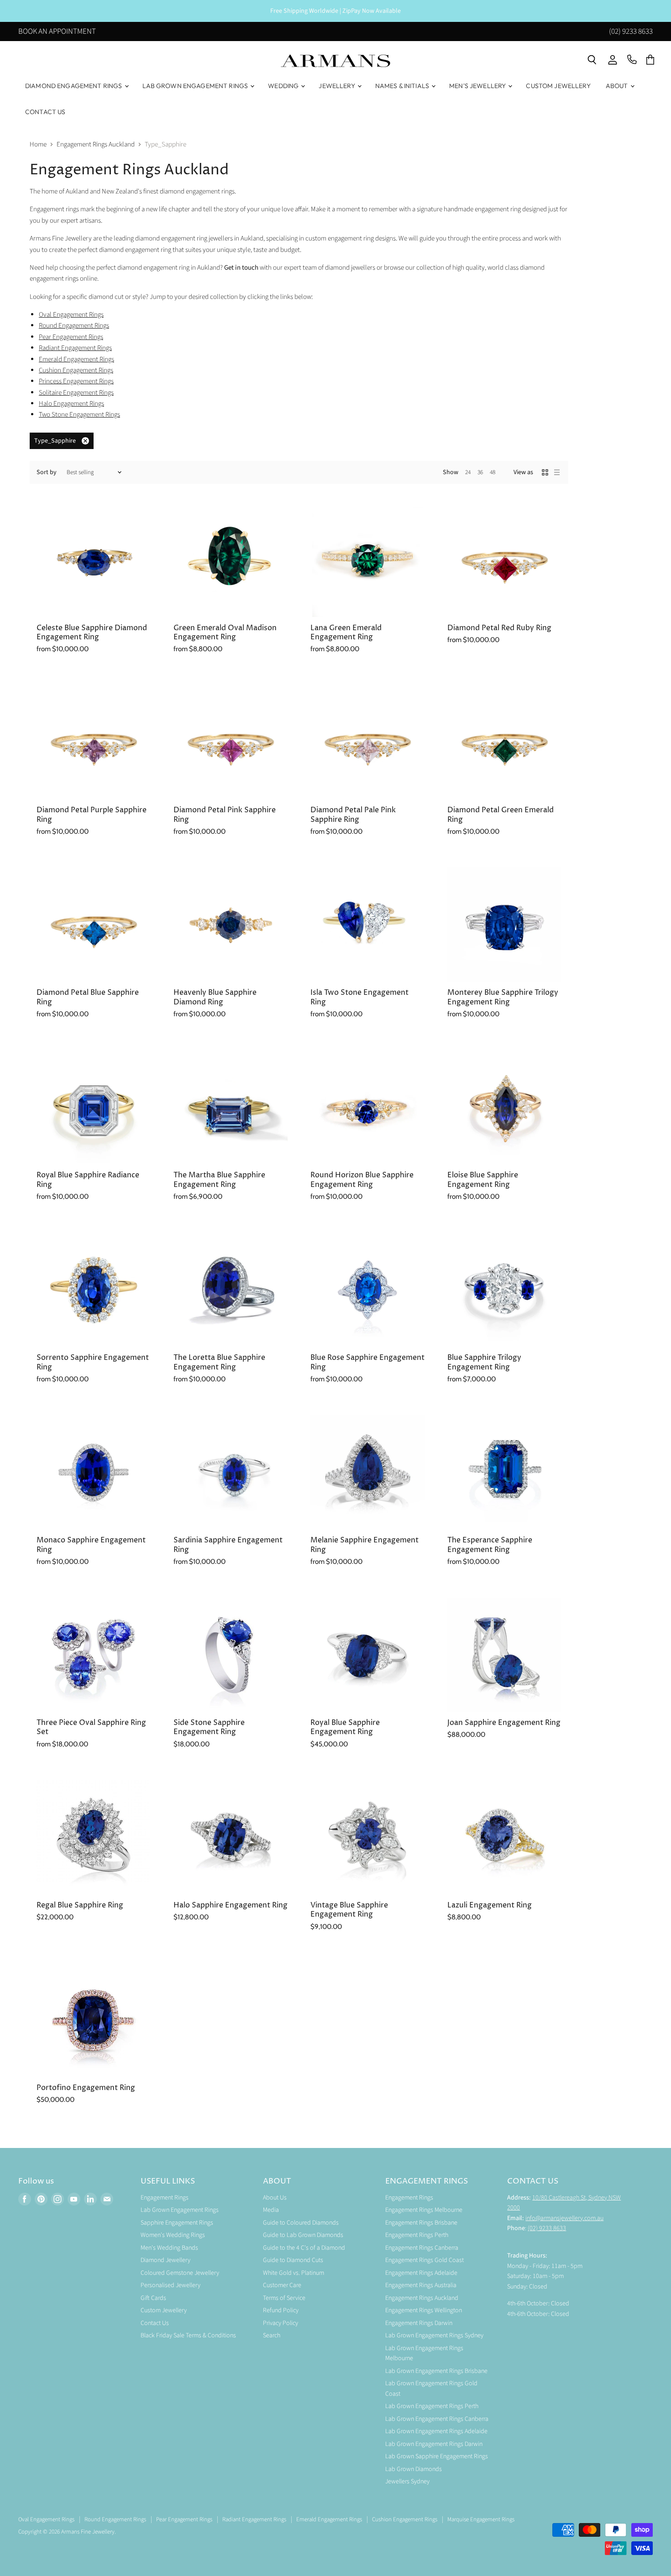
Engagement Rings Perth (417, 2235)
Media (271, 2210)
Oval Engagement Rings (71, 315)
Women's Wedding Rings (173, 2235)
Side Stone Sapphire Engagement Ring (209, 1727)
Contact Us (45, 112)
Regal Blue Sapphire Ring (80, 1905)
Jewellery (337, 86)
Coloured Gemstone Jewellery (180, 2273)
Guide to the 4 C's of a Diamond (304, 2248)
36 (480, 472)
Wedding (284, 86)
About (618, 86)
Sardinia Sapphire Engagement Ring (228, 1545)
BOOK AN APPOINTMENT (57, 32)
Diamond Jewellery (165, 2260)
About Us (275, 2198)
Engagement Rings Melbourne (424, 2210)
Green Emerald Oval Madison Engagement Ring (225, 633)
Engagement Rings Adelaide (421, 2273)
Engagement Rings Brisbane (421, 2223)
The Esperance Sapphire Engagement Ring (490, 1545)
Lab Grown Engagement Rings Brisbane (436, 2371)
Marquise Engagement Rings (481, 2519)
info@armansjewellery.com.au (564, 2218)
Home (38, 144)
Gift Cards (153, 2298)
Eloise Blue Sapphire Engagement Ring (483, 1180)
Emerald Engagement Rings (329, 2519)
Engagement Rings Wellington (424, 2310)
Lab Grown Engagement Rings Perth (432, 2406)
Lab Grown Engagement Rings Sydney (434, 2336)
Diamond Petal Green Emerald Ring (501, 815)
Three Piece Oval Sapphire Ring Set (91, 1727)
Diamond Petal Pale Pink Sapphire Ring (353, 815)
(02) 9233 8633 (631, 32)
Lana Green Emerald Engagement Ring (346, 633)
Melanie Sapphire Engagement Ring (364, 1545)
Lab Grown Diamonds (414, 2469)
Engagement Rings (165, 2198)
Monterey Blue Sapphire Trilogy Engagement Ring (503, 997)
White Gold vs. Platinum (294, 2273)
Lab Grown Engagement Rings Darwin (434, 2444)
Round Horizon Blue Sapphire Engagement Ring (362, 1180)
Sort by (47, 472)
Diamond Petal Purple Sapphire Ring (92, 815)
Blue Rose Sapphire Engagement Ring (367, 1362)
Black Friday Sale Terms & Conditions (188, 2336)
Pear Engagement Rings (184, 2519)
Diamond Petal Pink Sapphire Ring (225, 815)
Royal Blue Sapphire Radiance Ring (88, 1180)
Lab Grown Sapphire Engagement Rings (437, 2456)
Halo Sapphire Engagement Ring (231, 1905)
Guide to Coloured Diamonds (301, 2223)
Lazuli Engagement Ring (490, 1905)
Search (272, 2336)
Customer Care (282, 2285)
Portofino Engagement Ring (86, 2088)
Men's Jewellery (478, 86)
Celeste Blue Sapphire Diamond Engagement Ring (92, 633)
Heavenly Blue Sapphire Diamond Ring (215, 997)
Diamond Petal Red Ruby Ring (499, 628)
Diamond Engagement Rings (74, 86)
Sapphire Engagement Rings (177, 2223)
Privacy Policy (280, 2323)
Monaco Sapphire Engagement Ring (91, 1545)
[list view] (557, 472)
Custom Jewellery (558, 86)
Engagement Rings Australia (421, 2285)
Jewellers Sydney (407, 2482)
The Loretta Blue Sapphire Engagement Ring (219, 1362)
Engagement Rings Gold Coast (425, 2260)
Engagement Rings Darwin (419, 2323)
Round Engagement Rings (74, 326)
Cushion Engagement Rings (405, 2519)
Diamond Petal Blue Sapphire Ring (88, 997)
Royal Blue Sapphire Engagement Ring (345, 1727)
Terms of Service (284, 2298)
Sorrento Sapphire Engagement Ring (93, 1362)
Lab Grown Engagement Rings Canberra (437, 2419)
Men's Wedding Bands (169, 2248)
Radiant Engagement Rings (254, 2519)
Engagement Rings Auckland (96, 144)
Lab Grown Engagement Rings (196, 86)
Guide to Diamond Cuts (293, 2260)
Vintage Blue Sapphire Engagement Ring (349, 1910)
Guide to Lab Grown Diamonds (303, 2235)
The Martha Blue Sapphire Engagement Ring (219, 1180)
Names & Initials (403, 86)
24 (468, 472)
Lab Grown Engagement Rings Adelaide (436, 2431)
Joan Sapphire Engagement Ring (504, 1723)
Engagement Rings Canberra (422, 2248)
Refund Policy (281, 2310)
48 (493, 472)
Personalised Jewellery (170, 2285)
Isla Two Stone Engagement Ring (359, 997)
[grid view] (545, 472)
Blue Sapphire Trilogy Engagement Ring (484, 1362)
